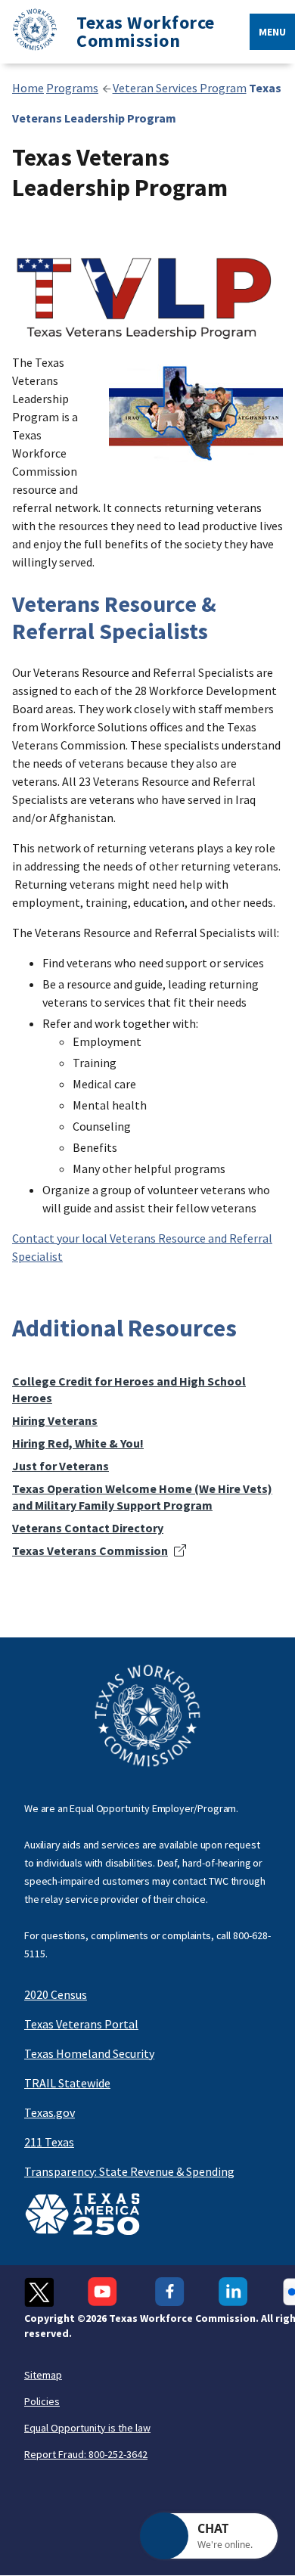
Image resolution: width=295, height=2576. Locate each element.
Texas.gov (50, 2112)
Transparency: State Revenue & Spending (129, 2171)
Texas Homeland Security (89, 2053)
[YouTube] (104, 2292)
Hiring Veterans (55, 1420)
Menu (272, 32)
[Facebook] (170, 2292)
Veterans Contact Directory (88, 1528)
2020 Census (56, 1994)
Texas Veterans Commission (90, 1550)
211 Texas (49, 2142)
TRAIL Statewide (67, 2083)
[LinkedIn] (233, 2292)
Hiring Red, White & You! (78, 1443)
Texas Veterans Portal (81, 2024)
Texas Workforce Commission (146, 32)
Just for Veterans (61, 1466)
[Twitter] (39, 2292)
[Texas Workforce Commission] (29, 32)
